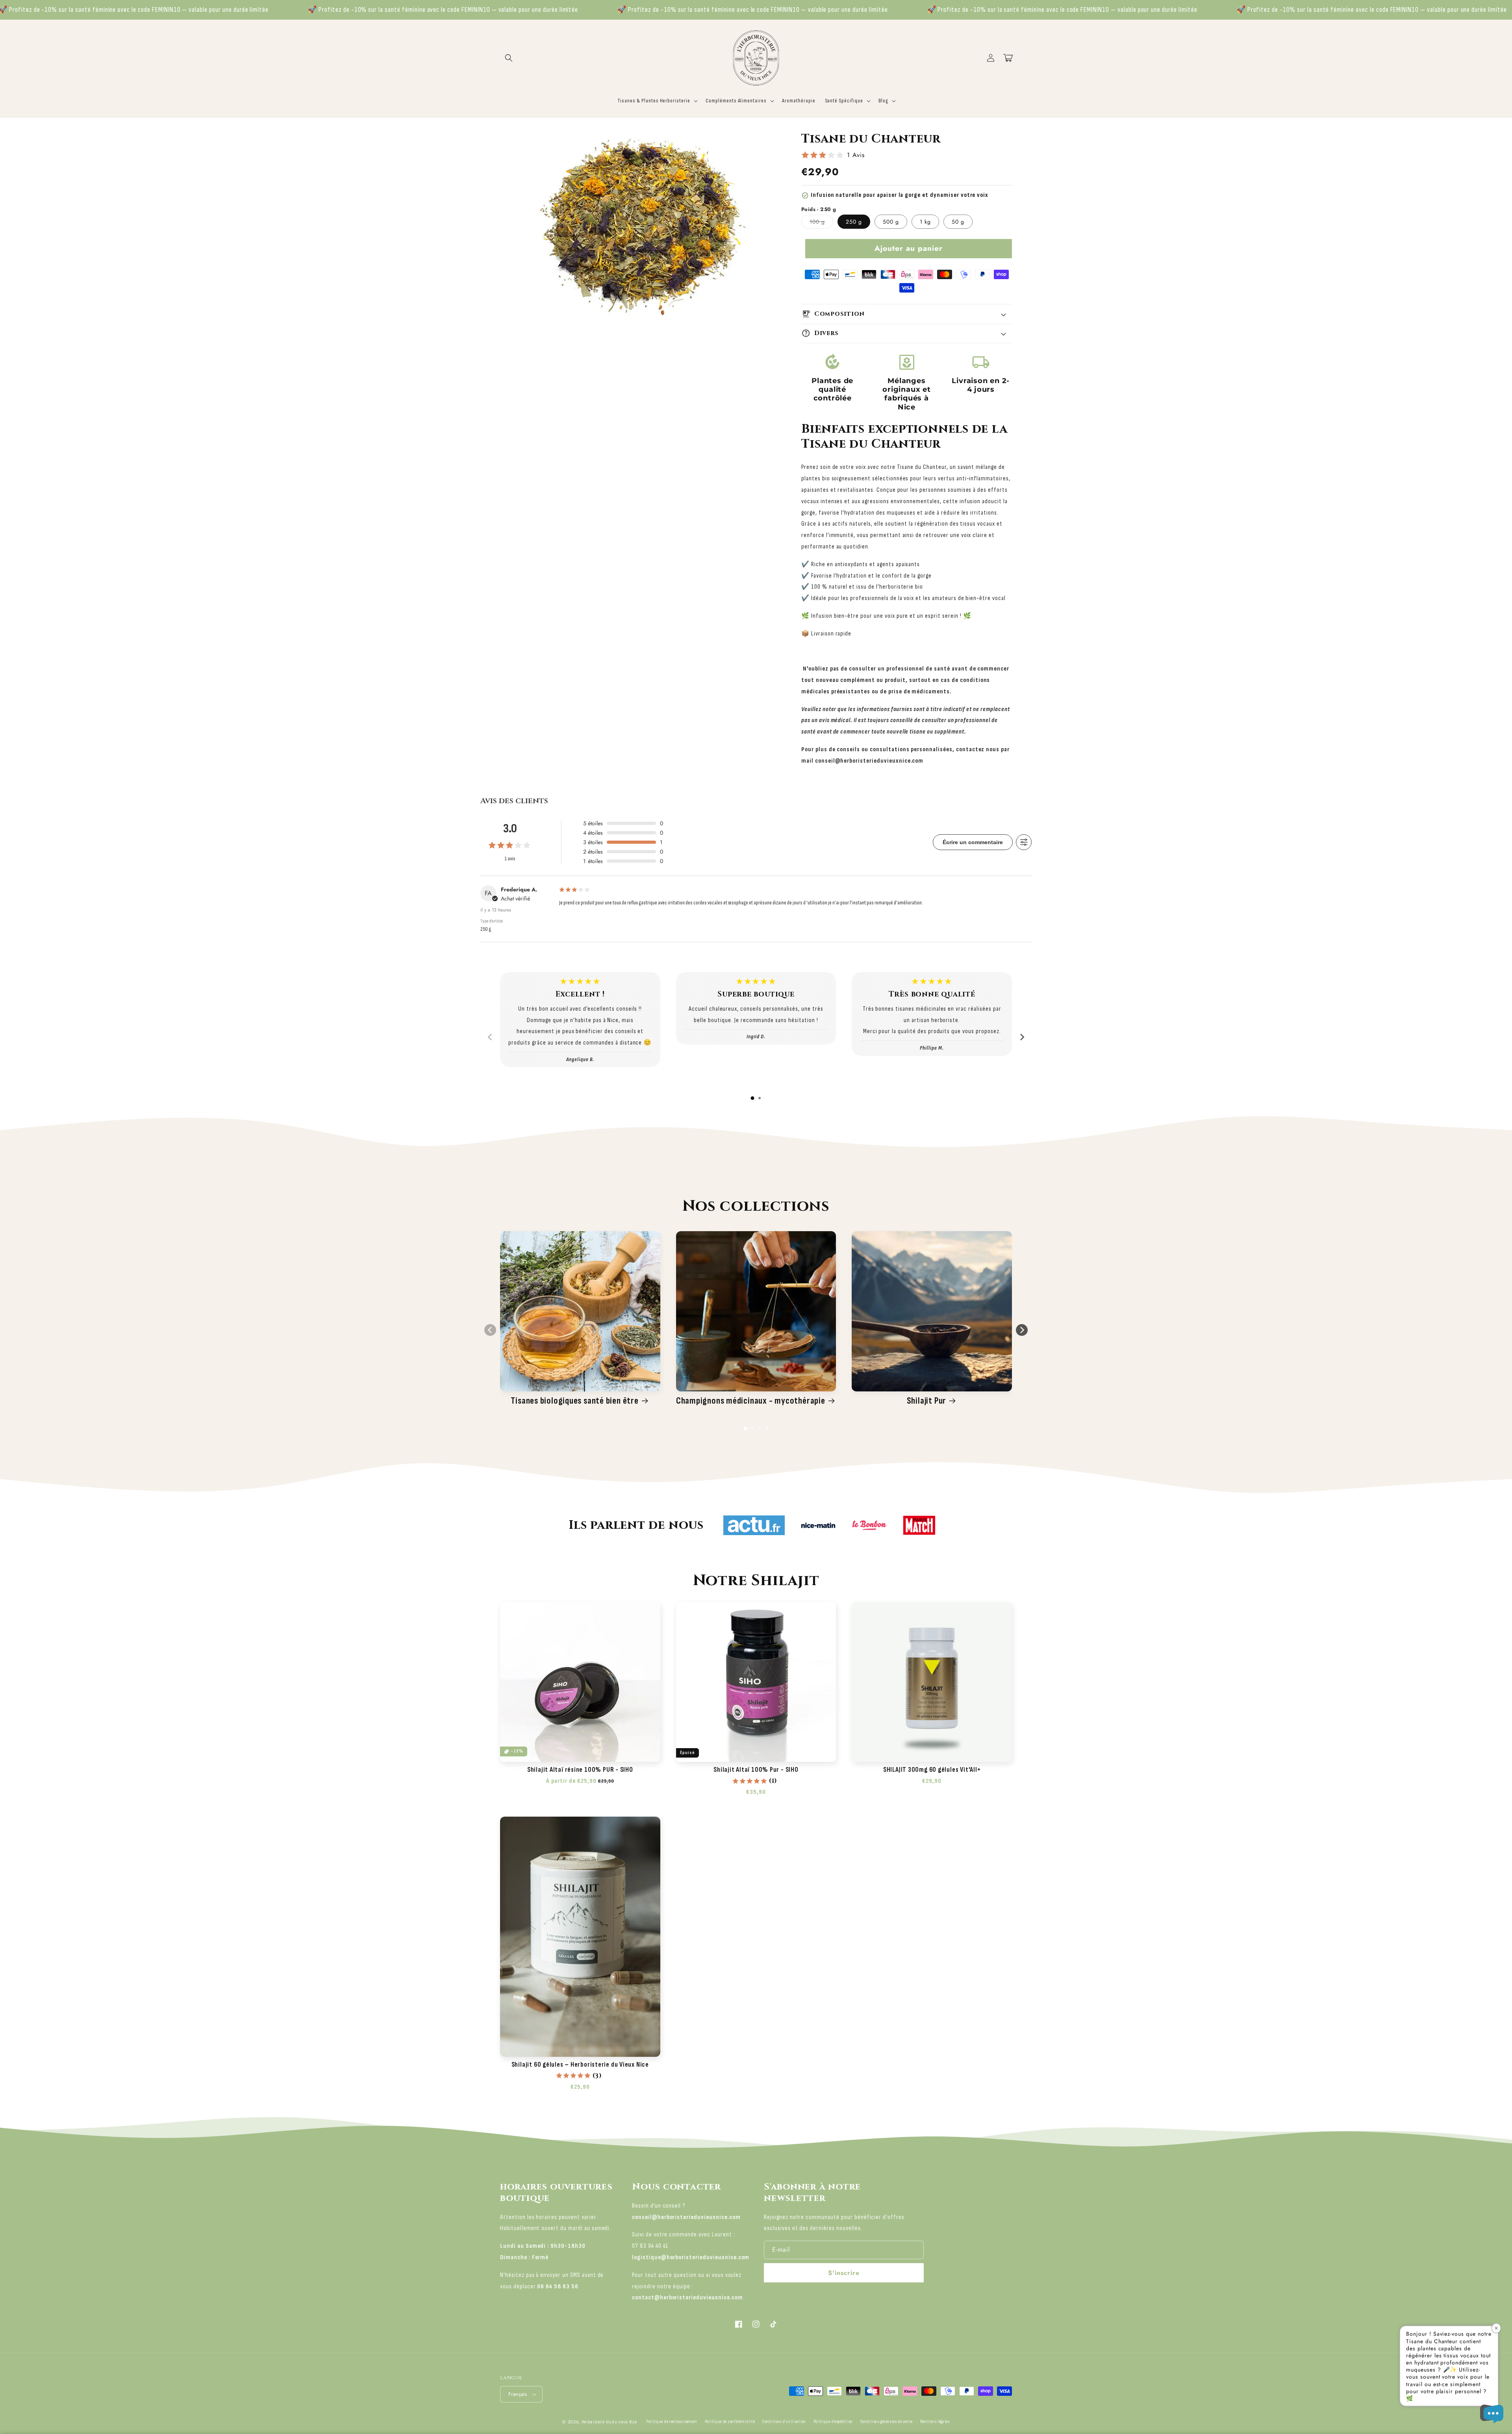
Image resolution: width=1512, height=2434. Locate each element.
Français (518, 2394)
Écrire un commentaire (973, 842)
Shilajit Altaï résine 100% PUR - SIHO (580, 1770)
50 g (958, 222)
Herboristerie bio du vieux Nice (609, 2422)
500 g (891, 222)
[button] (509, 58)
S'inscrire (844, 2273)
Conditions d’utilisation (784, 2422)
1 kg (925, 222)
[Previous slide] (490, 1037)
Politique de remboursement (672, 2422)
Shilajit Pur (926, 1401)
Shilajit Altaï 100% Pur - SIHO (756, 1770)
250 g (854, 222)
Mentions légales (935, 2422)
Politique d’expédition (833, 2422)
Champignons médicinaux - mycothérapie (751, 1401)
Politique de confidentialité (730, 2422)
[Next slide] (1022, 1037)
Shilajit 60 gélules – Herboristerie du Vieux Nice (580, 2065)
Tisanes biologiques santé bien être (574, 1401)
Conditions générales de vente (887, 2422)
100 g (821, 223)
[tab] (752, 1098)
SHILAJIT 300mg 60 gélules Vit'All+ (932, 1770)
